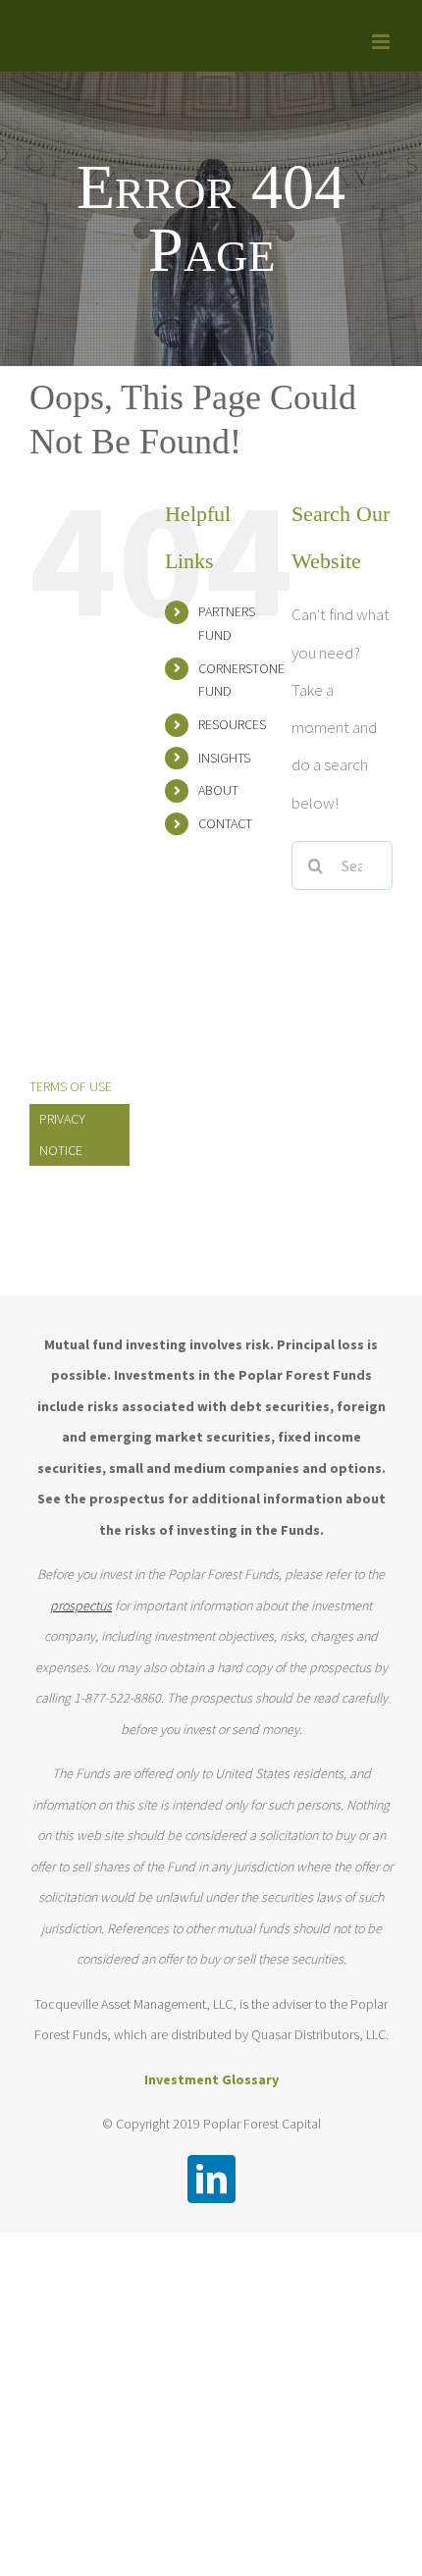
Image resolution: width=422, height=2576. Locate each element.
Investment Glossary (211, 2079)
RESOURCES (232, 724)
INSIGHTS (224, 758)
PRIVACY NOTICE (62, 1134)
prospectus (81, 1605)
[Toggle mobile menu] (382, 42)
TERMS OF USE (71, 1086)
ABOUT (218, 790)
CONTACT (225, 823)
